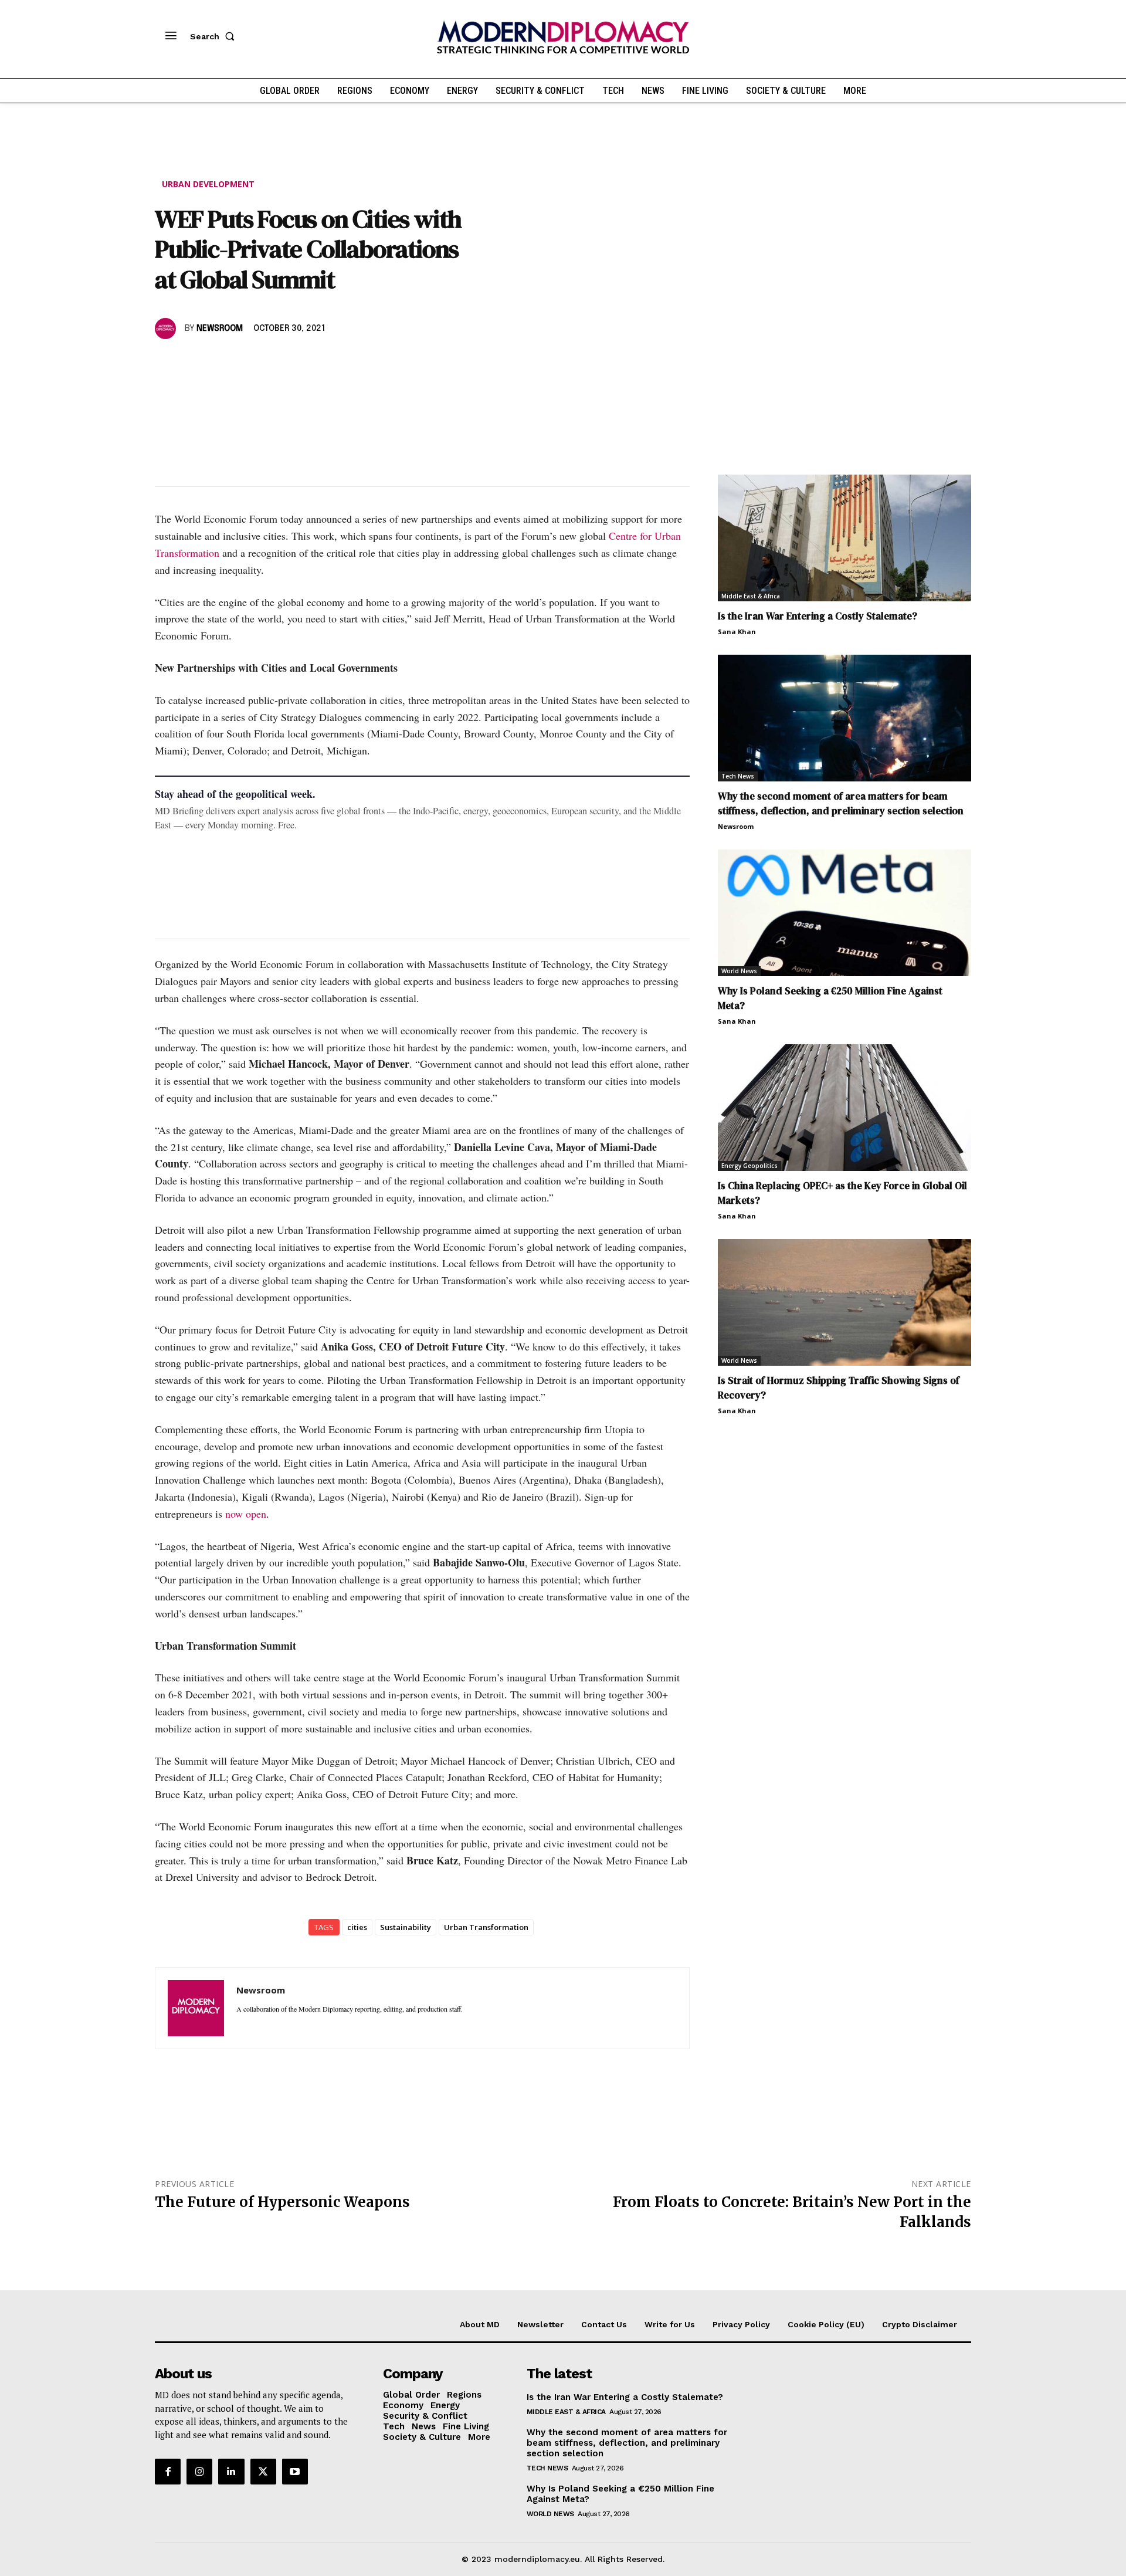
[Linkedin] (247, 363)
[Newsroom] (167, 329)
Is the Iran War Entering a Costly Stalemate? (818, 616)
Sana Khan (737, 632)
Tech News (738, 776)
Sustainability (406, 1927)
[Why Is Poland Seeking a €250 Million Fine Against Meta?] (844, 913)
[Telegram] (301, 363)
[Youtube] (295, 2472)
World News (739, 971)
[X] (194, 363)
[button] (215, 36)
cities (357, 1927)
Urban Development (208, 184)
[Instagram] (199, 2472)
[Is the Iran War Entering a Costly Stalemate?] (844, 538)
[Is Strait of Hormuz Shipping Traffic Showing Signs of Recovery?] (844, 1302)
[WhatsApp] (221, 363)
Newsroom (220, 329)
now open (246, 1514)
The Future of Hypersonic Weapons (282, 2202)
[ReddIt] (274, 363)
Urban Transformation (486, 1927)
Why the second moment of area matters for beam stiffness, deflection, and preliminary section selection (841, 803)
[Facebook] (167, 363)
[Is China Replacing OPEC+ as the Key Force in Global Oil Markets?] (844, 1108)
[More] (329, 363)
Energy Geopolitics (749, 1166)
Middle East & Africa (751, 596)
